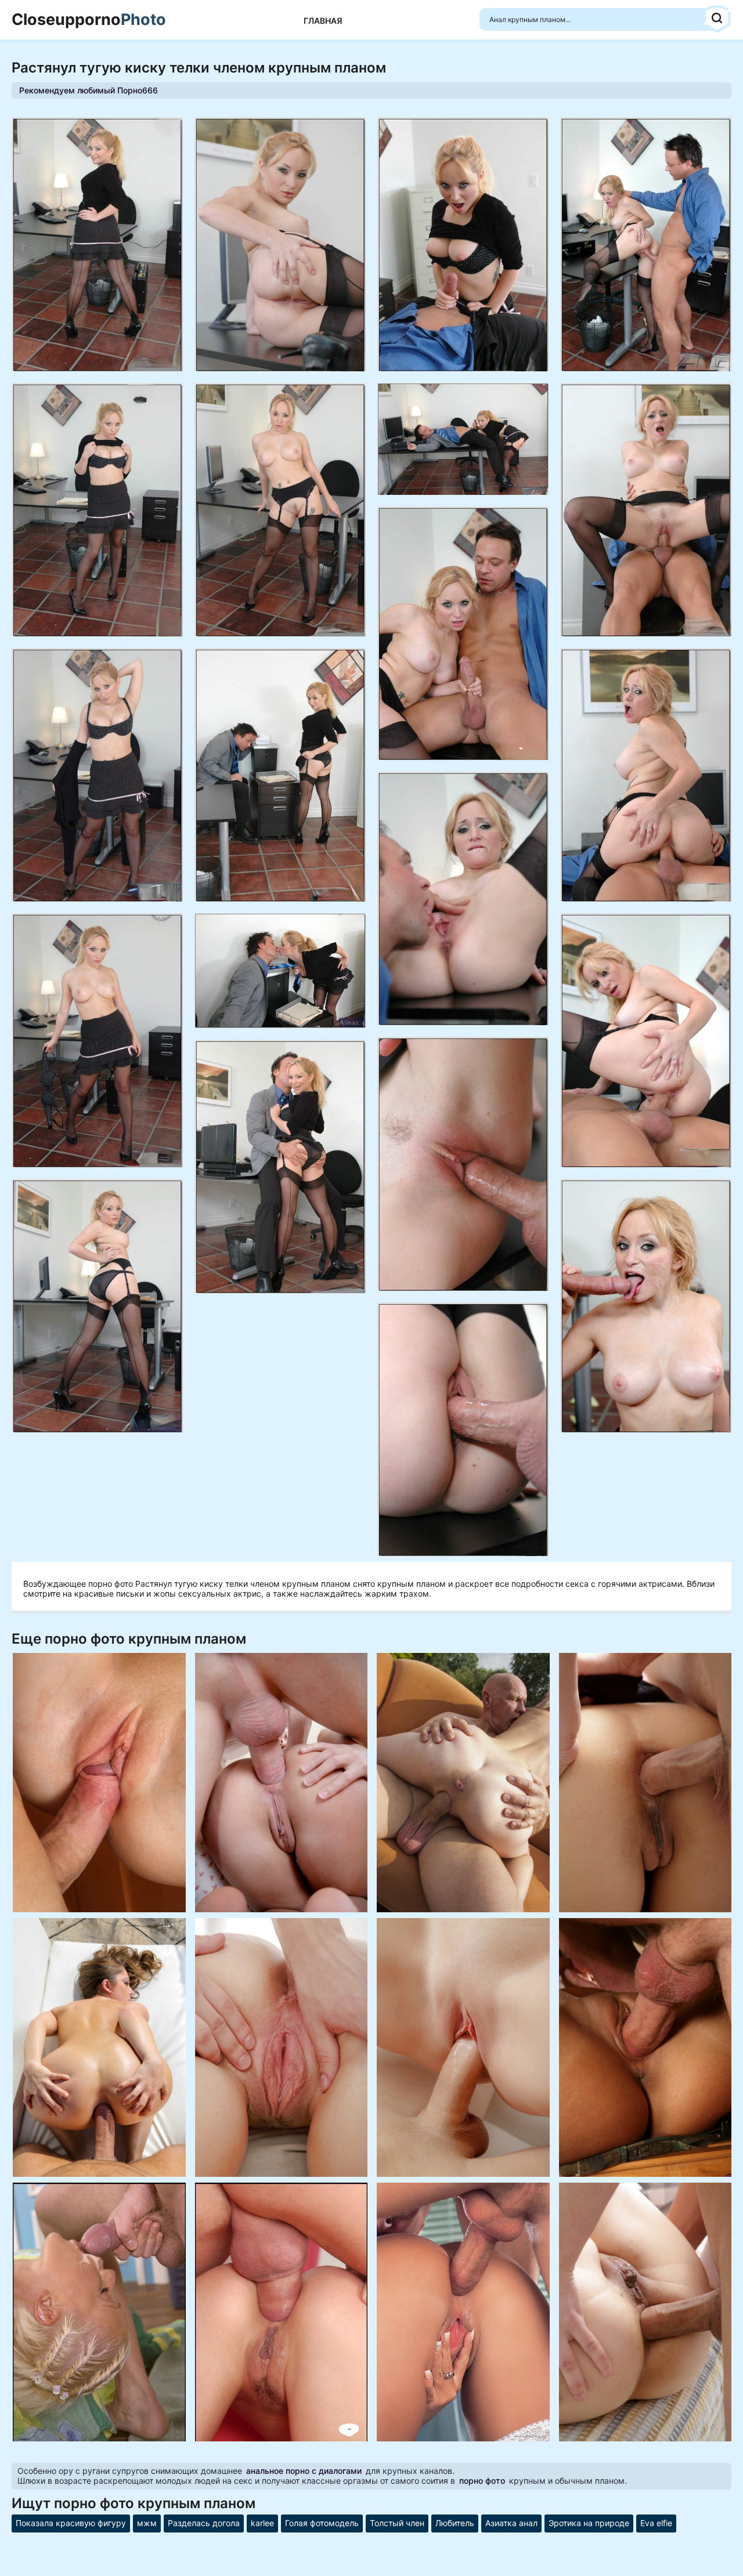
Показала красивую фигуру (71, 2523)
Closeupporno (89, 20)
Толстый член (397, 2523)
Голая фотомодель (322, 2523)
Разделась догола (204, 2523)
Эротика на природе (589, 2523)
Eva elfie (656, 2523)
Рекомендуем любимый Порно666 (89, 90)
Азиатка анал (511, 2523)
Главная (323, 21)
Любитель (455, 2523)
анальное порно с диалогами (304, 2471)
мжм (147, 2523)
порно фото (482, 2481)
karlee (262, 2523)
